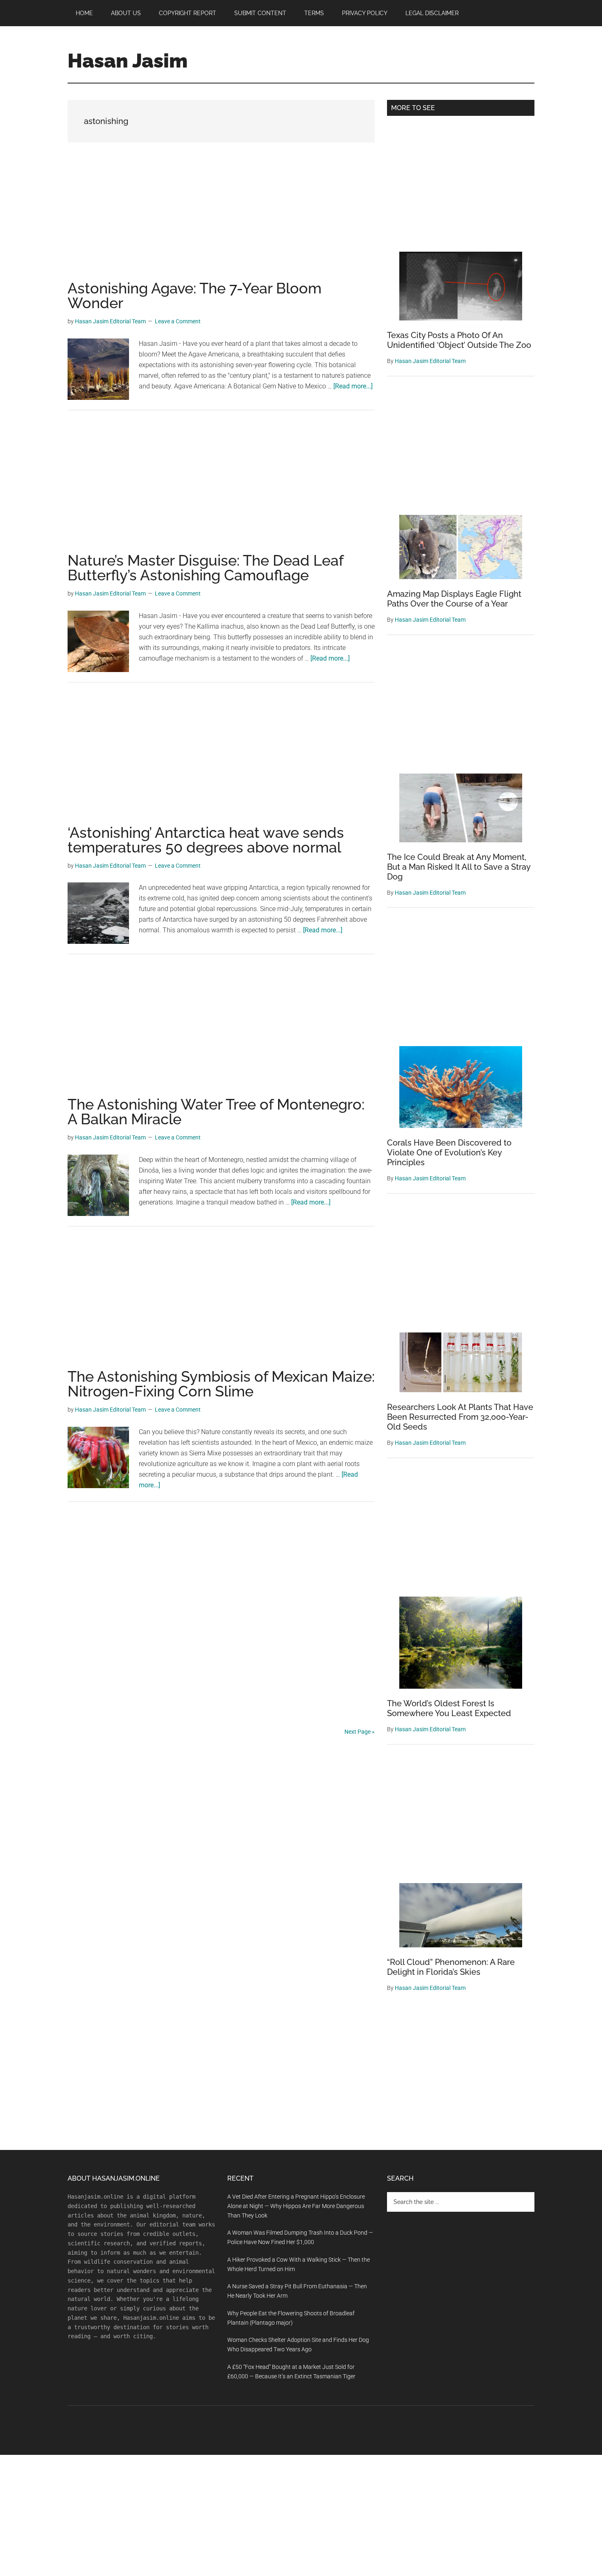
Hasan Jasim (128, 61)
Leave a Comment (178, 321)
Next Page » (360, 1732)
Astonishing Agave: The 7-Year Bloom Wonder (195, 295)
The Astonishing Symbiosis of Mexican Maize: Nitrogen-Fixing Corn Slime (221, 1384)
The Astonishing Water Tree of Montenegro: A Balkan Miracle (216, 1112)
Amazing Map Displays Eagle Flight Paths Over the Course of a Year (454, 599)
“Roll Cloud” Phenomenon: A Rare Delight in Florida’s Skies (451, 1967)
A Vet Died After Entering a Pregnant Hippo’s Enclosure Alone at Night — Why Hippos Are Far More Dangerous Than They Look (296, 2206)
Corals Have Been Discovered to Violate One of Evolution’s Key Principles (449, 1153)
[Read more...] (353, 386)
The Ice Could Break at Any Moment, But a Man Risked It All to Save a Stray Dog (459, 867)
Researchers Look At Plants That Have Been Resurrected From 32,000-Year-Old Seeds (460, 1417)
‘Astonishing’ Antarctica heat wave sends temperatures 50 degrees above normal (206, 840)
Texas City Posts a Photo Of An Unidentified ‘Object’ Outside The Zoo (459, 340)
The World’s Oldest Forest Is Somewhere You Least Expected (449, 1708)
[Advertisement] (221, 220)
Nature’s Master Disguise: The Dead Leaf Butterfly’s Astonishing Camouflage (205, 568)
